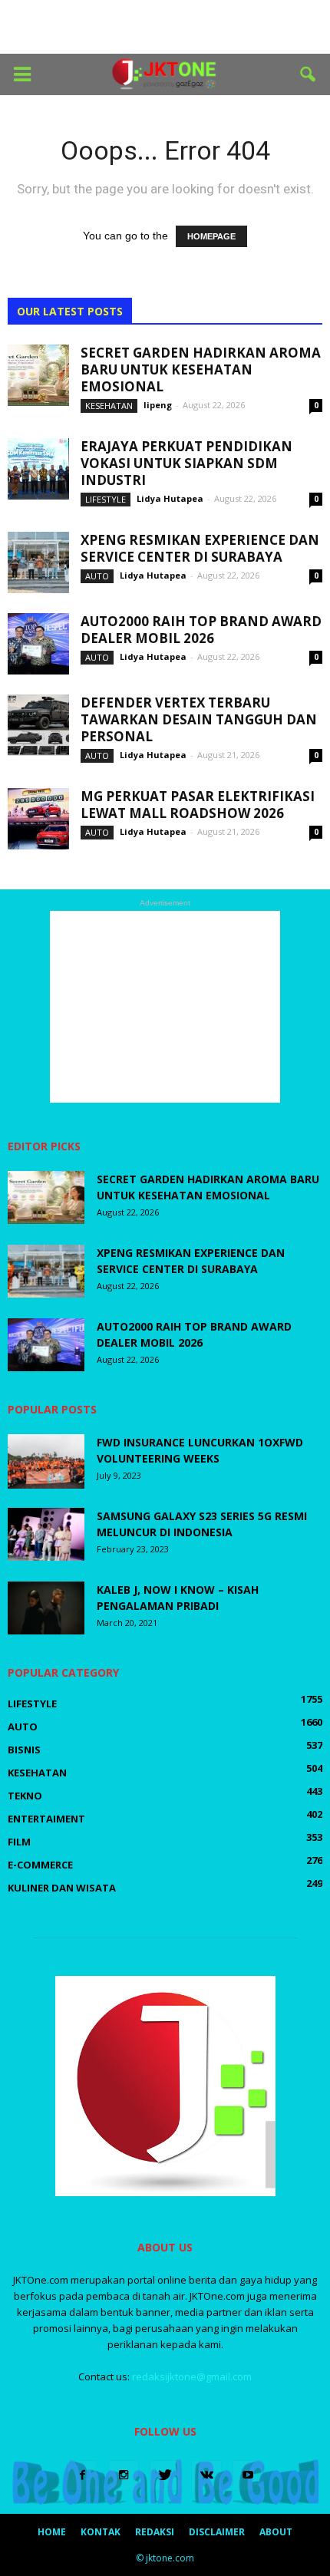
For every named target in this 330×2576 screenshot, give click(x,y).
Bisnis (24, 1750)
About (276, 2532)
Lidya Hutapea (170, 498)
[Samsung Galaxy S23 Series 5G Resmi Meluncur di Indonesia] (46, 1534)
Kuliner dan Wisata (62, 1888)
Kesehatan (109, 406)
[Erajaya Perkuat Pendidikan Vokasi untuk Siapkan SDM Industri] (38, 469)
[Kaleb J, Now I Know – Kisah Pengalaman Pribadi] (46, 1608)
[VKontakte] (206, 2475)
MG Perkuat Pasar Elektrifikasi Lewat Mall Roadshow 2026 (198, 805)
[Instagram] (124, 2475)
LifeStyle (106, 499)
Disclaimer (217, 2532)
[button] (309, 74)
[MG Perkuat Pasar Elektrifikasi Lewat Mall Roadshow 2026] (38, 819)
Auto (97, 576)
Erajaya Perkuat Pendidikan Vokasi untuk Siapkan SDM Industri (186, 463)
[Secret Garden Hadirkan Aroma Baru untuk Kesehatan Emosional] (38, 375)
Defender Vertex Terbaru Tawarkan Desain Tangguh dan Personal (199, 719)
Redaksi (155, 2532)
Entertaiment (46, 1819)
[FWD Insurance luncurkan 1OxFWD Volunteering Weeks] (46, 1461)
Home (52, 2532)
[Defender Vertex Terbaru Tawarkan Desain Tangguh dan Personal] (38, 725)
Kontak (101, 2532)
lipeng (158, 405)
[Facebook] (82, 2475)
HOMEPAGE (211, 236)
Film (19, 1842)
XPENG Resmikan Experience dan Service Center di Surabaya (200, 548)
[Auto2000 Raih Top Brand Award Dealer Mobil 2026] (38, 644)
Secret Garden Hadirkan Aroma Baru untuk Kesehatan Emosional (201, 369)
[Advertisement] (165, 27)
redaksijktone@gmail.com (192, 2376)
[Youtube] (248, 2475)
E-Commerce (40, 1865)
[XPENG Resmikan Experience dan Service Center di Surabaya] (38, 562)
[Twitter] (165, 2475)
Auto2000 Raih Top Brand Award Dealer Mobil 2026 (201, 630)
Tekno (25, 1796)
